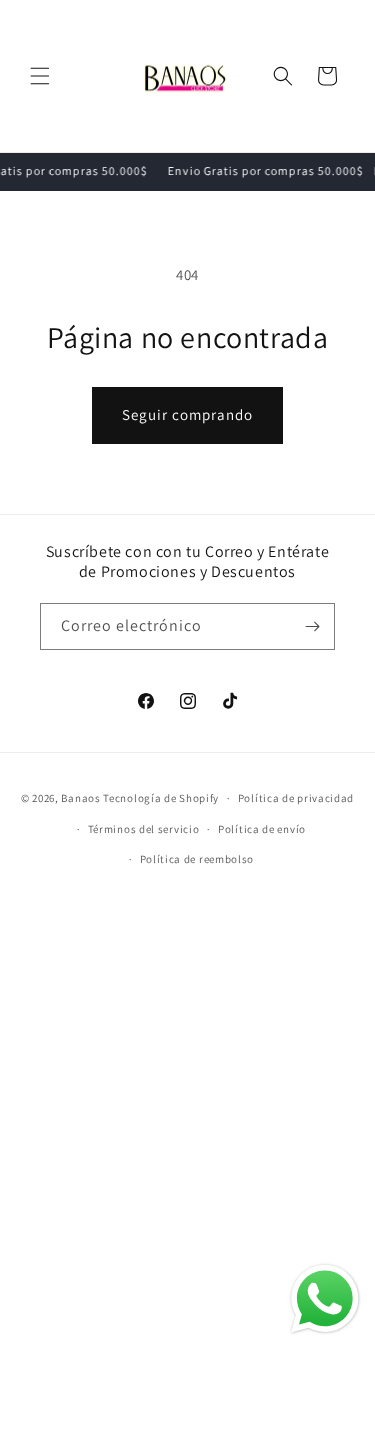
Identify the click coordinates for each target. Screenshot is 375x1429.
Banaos (80, 798)
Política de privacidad (296, 798)
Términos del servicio (144, 829)
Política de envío (262, 829)
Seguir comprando (187, 414)
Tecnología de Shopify (161, 798)
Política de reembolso (197, 859)
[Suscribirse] (312, 626)
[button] (40, 76)
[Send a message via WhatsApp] (325, 1299)
